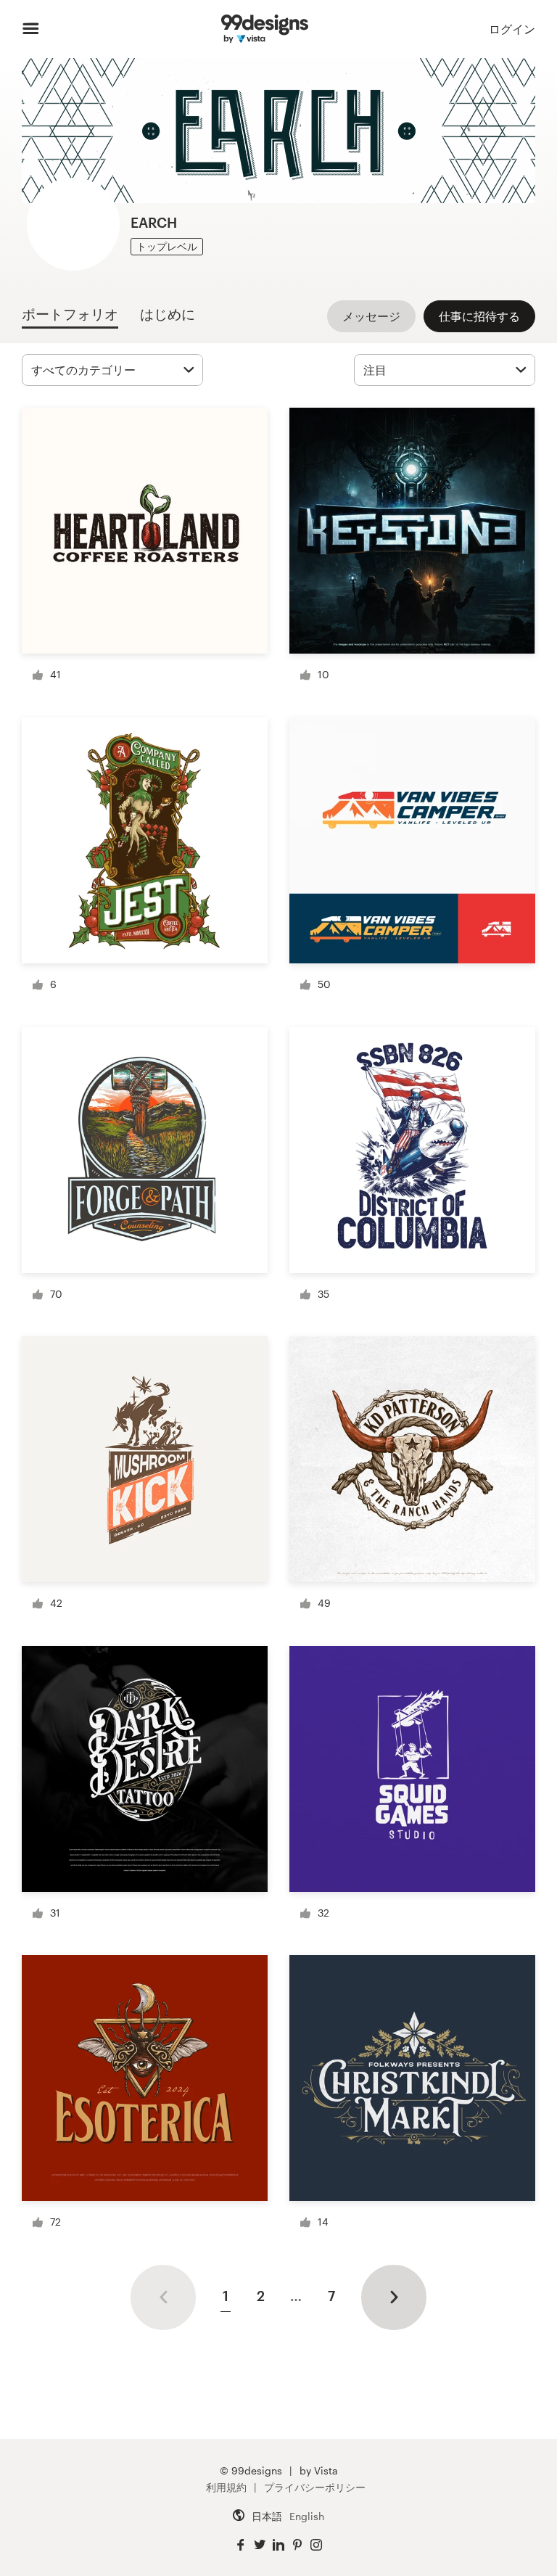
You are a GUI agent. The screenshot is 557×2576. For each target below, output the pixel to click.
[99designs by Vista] (264, 29)
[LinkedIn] (278, 2545)
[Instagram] (316, 2545)
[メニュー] (31, 29)
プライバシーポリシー (315, 2487)
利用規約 (226, 2487)
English (307, 2516)
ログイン (512, 29)
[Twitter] (260, 2545)
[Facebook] (241, 2545)
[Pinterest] (297, 2545)
